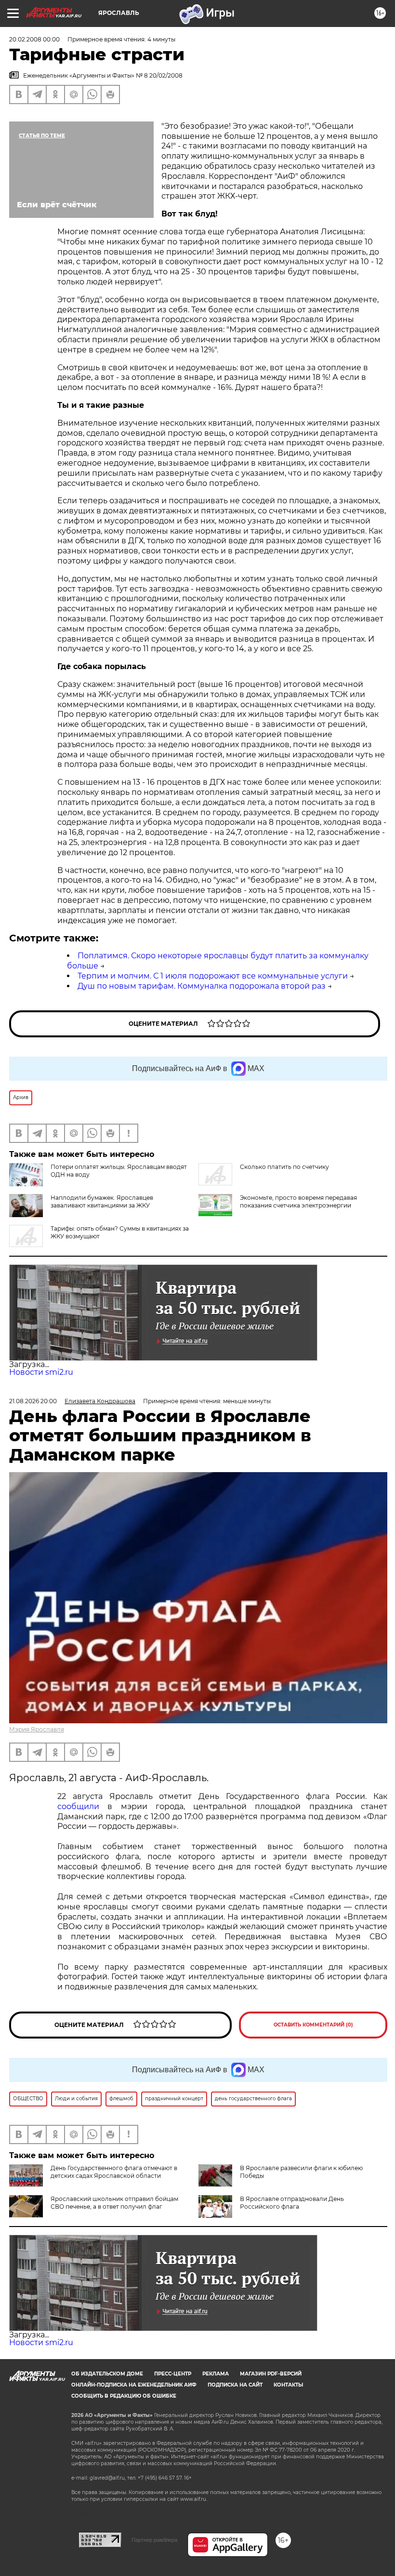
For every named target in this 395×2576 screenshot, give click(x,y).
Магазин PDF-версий (271, 2374)
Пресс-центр (173, 2374)
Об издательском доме (107, 2374)
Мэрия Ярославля (37, 1729)
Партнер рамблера (154, 2540)
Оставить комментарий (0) (313, 2025)
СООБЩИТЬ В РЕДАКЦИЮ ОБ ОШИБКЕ (124, 2396)
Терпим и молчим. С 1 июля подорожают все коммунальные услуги (213, 976)
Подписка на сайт (235, 2385)
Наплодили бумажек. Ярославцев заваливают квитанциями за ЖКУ (102, 1201)
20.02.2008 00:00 (34, 39)
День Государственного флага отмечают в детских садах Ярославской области (114, 2172)
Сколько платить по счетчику (284, 1167)
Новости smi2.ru (41, 1372)
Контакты (288, 2385)
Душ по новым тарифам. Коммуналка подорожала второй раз (202, 986)
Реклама (216, 2374)
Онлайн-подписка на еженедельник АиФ (134, 2385)
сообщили (78, 1806)
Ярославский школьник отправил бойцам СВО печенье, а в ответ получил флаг (114, 2203)
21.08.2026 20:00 (33, 1401)
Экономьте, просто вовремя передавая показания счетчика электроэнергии (298, 1201)
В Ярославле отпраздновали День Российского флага (292, 2203)
